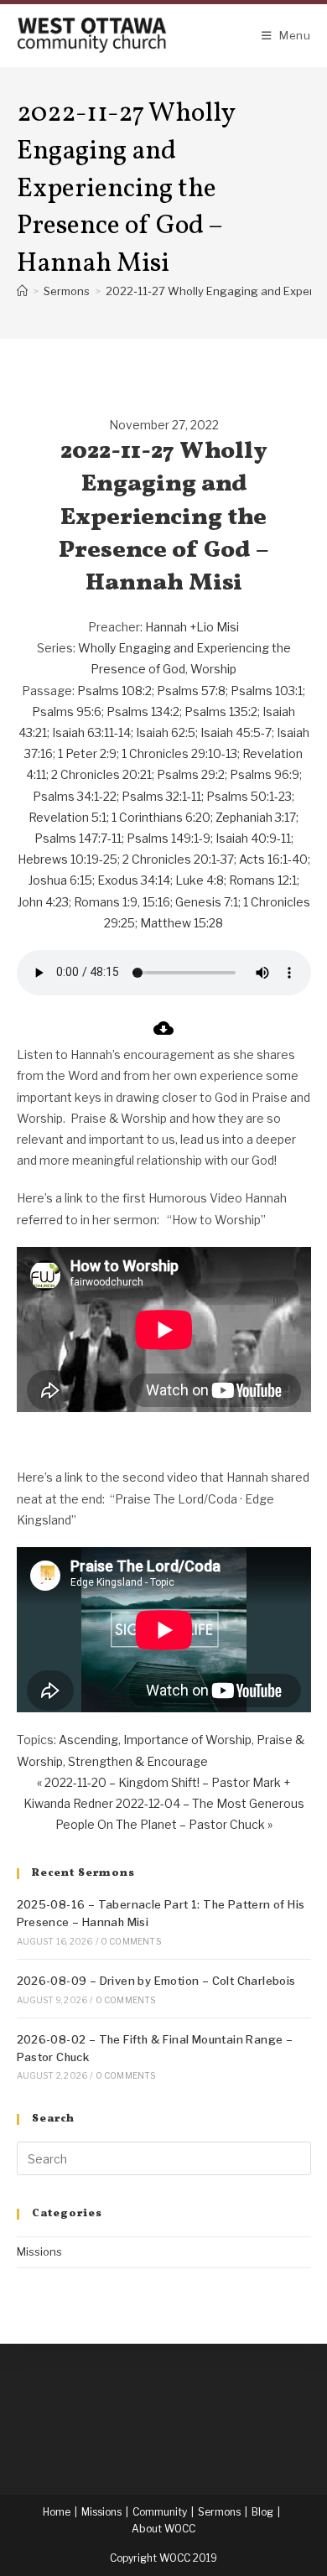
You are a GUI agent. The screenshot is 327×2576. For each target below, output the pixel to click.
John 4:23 (43, 902)
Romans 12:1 (263, 880)
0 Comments (131, 1941)
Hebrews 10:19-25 (67, 859)
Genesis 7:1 (207, 902)
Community (160, 2512)
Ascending (88, 1740)
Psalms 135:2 (221, 712)
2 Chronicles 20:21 (101, 774)
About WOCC (163, 2529)
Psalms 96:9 (265, 774)
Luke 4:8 (200, 880)
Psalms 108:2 (114, 691)
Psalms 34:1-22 (75, 796)
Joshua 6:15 (60, 880)
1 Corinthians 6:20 (161, 817)
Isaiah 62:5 (166, 732)
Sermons (219, 2512)
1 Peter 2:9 (87, 753)
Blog (262, 2512)
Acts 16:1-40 (273, 859)
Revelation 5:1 (67, 817)
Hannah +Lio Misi (192, 627)
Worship (213, 669)
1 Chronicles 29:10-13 (179, 753)
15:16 (156, 902)
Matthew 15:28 (182, 923)
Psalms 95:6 (67, 712)
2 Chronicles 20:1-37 (178, 859)
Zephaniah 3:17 (256, 817)
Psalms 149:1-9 (169, 838)
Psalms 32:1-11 (161, 796)
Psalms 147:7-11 (78, 838)
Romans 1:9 (106, 902)
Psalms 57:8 (191, 691)
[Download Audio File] (163, 1034)
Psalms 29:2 (191, 774)
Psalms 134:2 (143, 712)
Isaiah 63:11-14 (91, 732)
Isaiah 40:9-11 (253, 838)
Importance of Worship (187, 1740)
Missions (39, 2251)
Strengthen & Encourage (138, 1761)
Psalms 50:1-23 (249, 796)
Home (57, 2512)
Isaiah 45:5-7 (236, 732)
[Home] (22, 291)
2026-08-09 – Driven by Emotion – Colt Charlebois (156, 1981)
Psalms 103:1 (267, 691)
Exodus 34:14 (134, 880)
